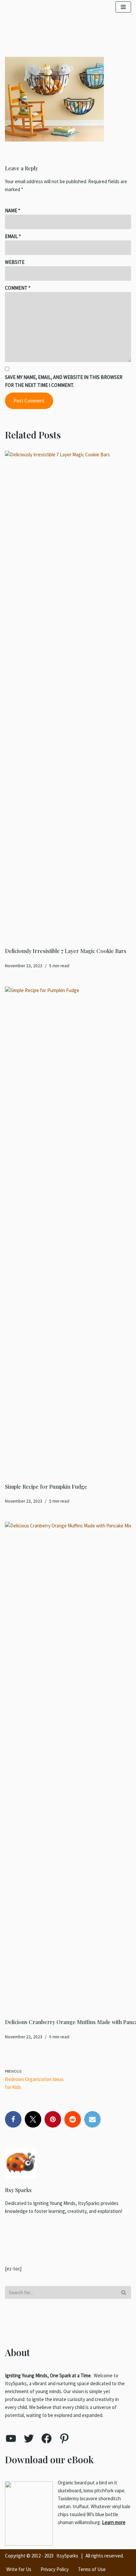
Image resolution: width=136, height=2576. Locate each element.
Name (13, 210)
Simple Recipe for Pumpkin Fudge (46, 1487)
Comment (18, 288)
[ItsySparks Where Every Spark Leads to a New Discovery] (45, 9)
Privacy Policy (55, 2569)
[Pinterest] (53, 2119)
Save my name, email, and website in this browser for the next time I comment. (64, 381)
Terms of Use (92, 2569)
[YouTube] (11, 2438)
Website (15, 262)
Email (13, 236)
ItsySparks (67, 2556)
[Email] (92, 2119)
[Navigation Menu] (123, 9)
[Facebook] (13, 2119)
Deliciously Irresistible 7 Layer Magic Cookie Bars (66, 951)
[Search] (124, 2292)
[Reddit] (73, 2119)
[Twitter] (33, 2119)
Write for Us (19, 2569)
